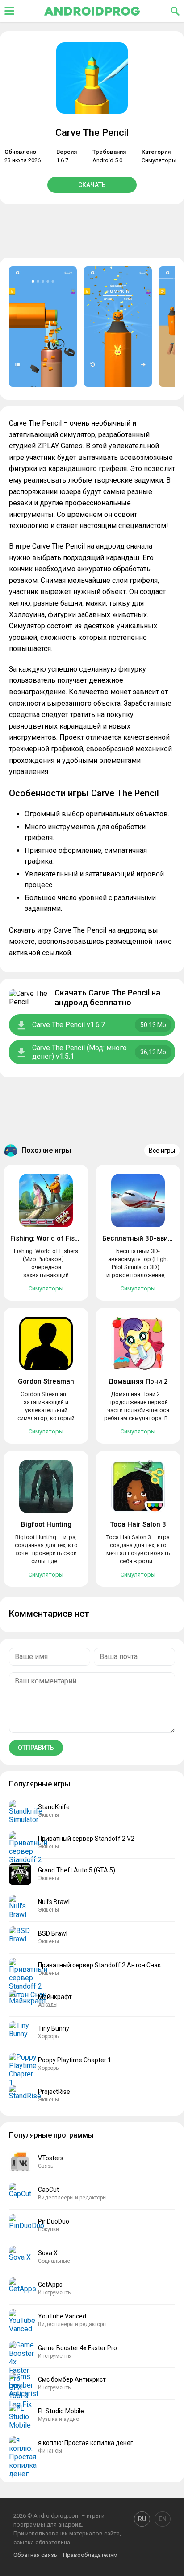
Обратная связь (35, 2555)
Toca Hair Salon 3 (138, 1524)
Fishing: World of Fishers (50, 1238)
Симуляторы (159, 160)
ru (142, 2519)
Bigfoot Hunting (46, 1524)
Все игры (162, 1151)
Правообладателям (90, 2555)
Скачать (92, 185)
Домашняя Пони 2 (138, 1381)
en (163, 2519)
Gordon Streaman (46, 1381)
